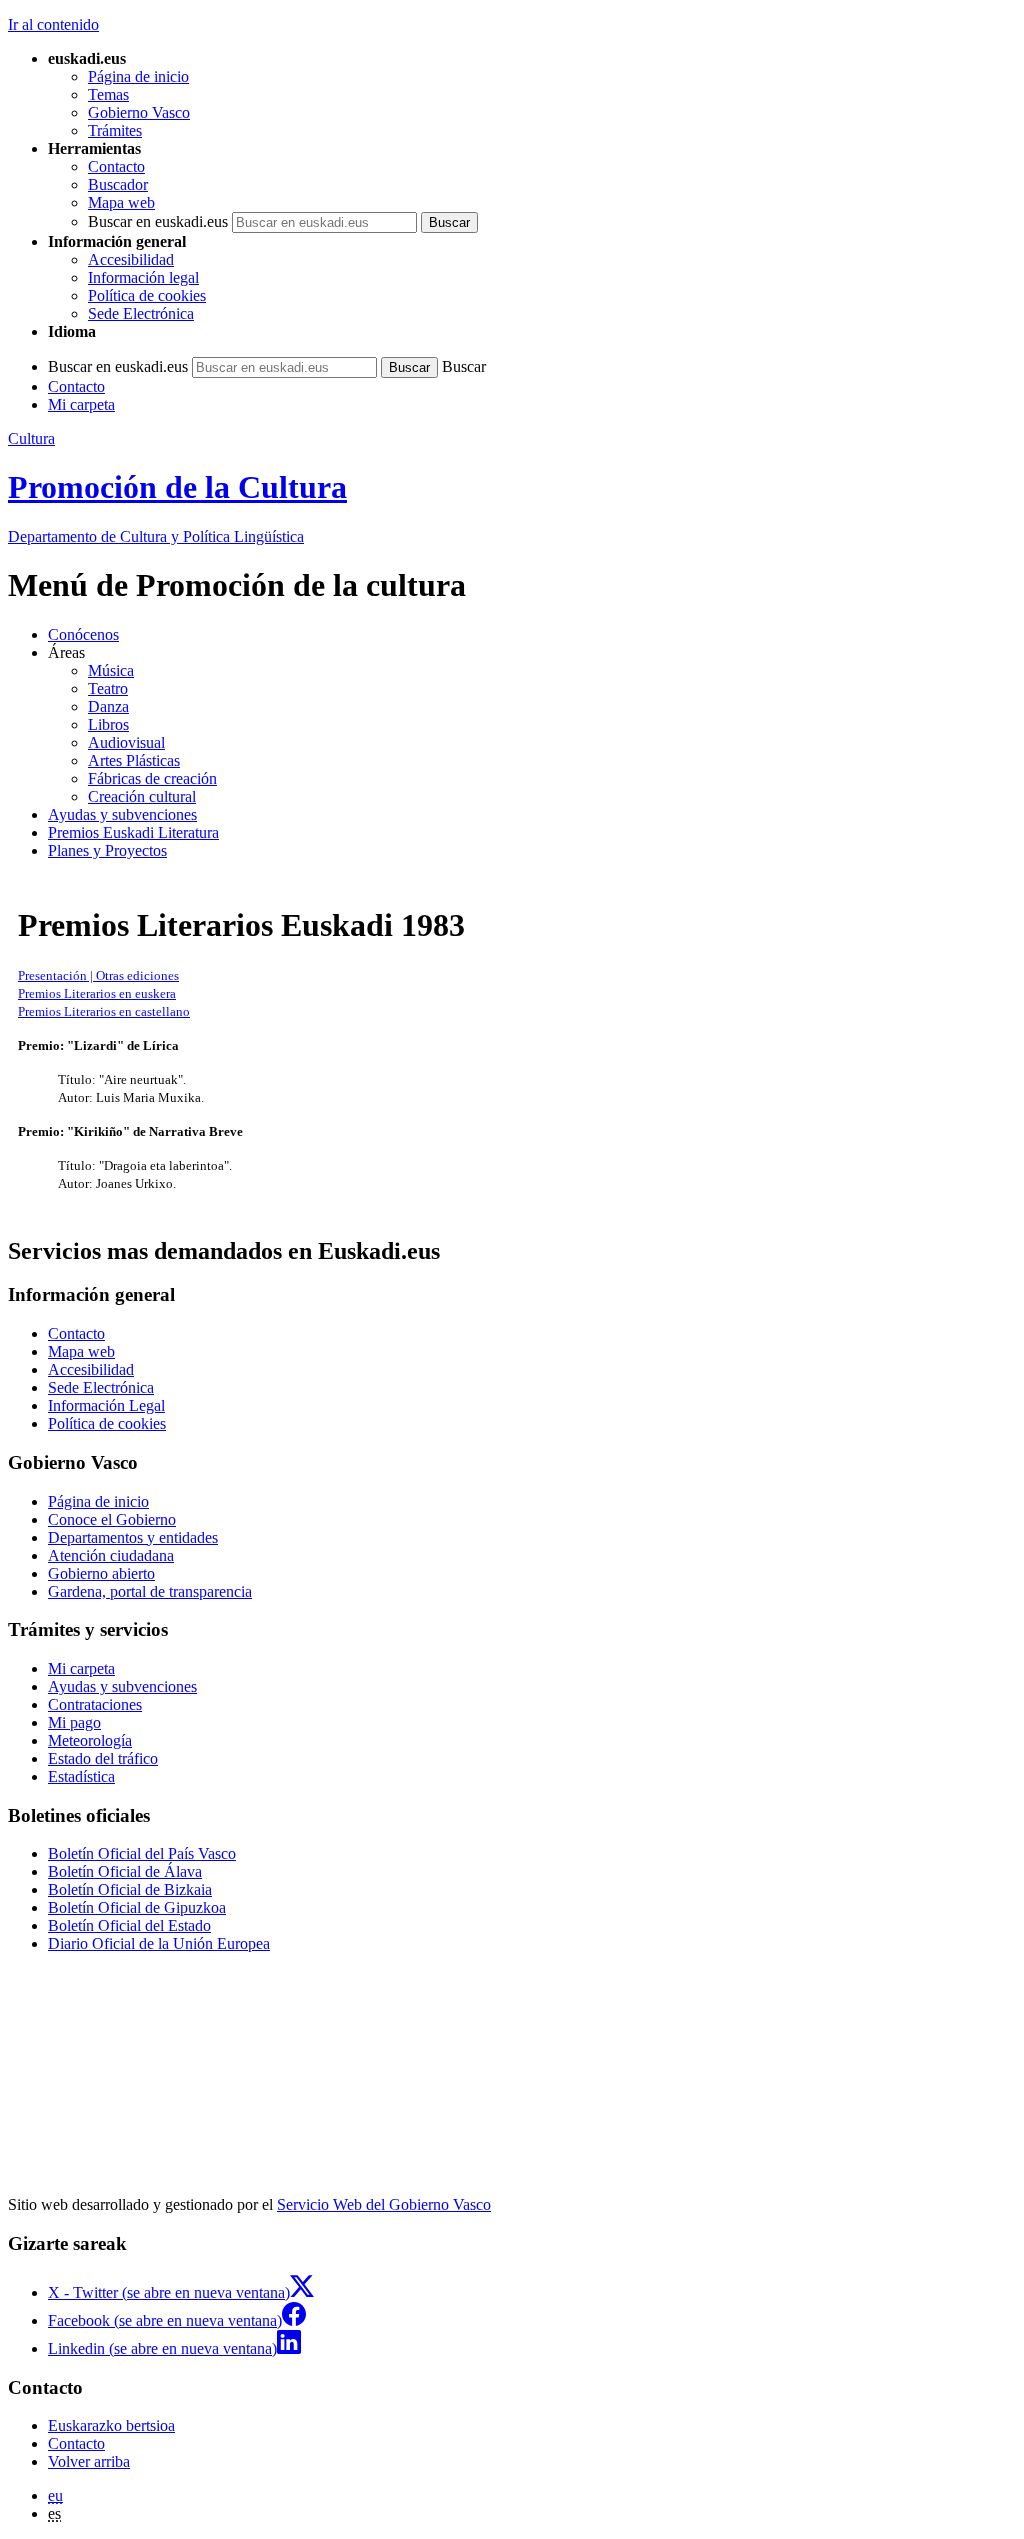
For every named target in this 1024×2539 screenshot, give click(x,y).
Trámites (115, 130)
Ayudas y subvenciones (122, 814)
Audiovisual (126, 742)
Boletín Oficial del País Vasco (142, 1853)
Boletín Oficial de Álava (125, 1871)
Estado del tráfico (103, 1758)
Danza (108, 706)
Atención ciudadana (111, 1555)
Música (111, 670)
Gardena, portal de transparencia (150, 1591)
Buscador (118, 184)
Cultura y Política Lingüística (156, 536)
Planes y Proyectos (107, 850)
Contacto (116, 166)
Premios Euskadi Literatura (133, 832)
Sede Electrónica (141, 313)
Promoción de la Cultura (177, 487)
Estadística (81, 1776)
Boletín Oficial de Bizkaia (130, 1889)
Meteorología (90, 1740)
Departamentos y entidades (133, 1537)
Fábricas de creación (152, 778)
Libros (108, 724)
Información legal (143, 277)
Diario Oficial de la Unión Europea (159, 1943)
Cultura (31, 438)
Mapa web (121, 202)
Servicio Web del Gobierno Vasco (384, 2204)
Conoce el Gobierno (112, 1519)
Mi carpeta (81, 404)
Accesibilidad (131, 259)
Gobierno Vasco (139, 112)
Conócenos (83, 634)
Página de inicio (138, 76)
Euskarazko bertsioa (111, 2425)
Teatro (108, 688)
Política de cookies (147, 295)
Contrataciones (95, 1704)
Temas (108, 94)
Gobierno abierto (101, 1573)
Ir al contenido (53, 24)
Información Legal (106, 1405)
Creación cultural (142, 796)
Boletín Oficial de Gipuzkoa (137, 1907)
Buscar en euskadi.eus (158, 221)
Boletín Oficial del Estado (129, 1925)
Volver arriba (89, 2461)
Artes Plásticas (134, 760)
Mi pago (74, 1722)
